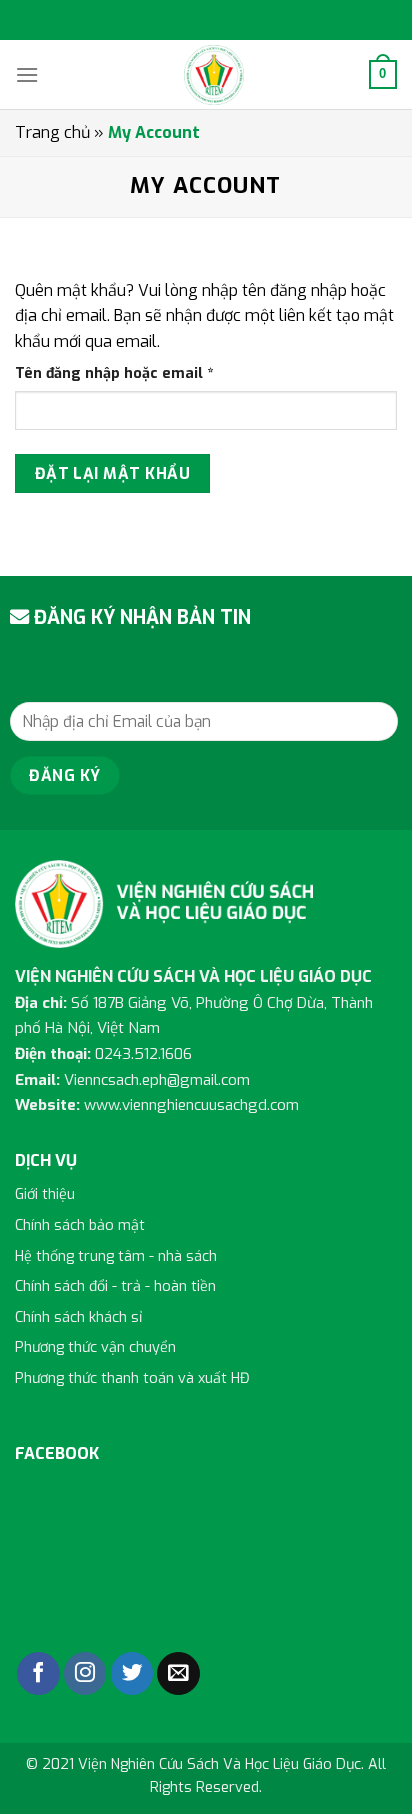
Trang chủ (52, 132)
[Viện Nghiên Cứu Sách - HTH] (214, 75)
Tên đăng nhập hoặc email (130, 374)
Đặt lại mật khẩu (112, 473)
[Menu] (27, 74)
